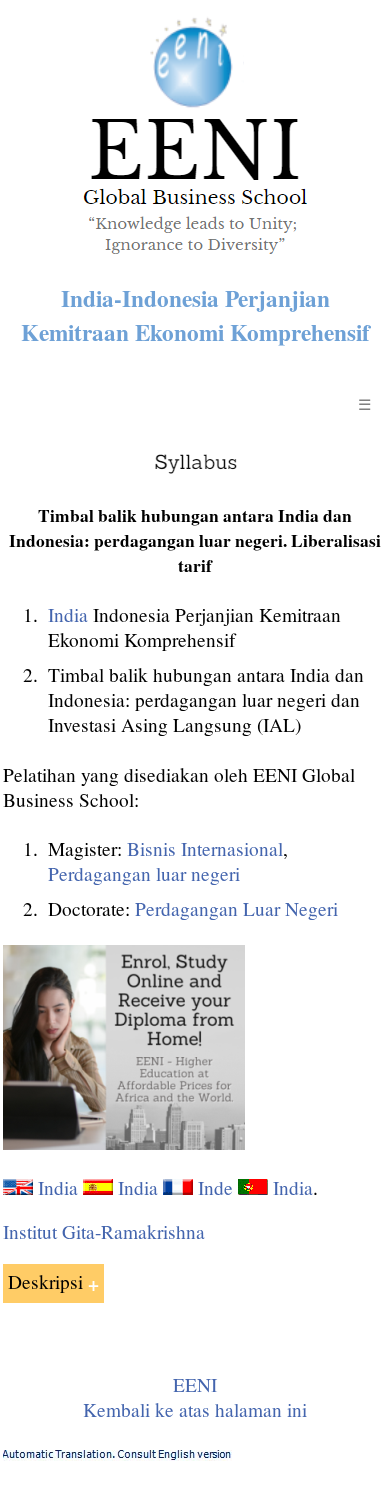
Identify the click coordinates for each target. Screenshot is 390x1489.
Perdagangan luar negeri (144, 873)
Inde (215, 1187)
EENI (195, 1384)
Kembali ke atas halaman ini (195, 1409)
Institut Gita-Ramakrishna (104, 1231)
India (68, 614)
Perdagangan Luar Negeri (236, 908)
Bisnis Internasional (205, 848)
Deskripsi (45, 1281)
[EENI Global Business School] (195, 259)
